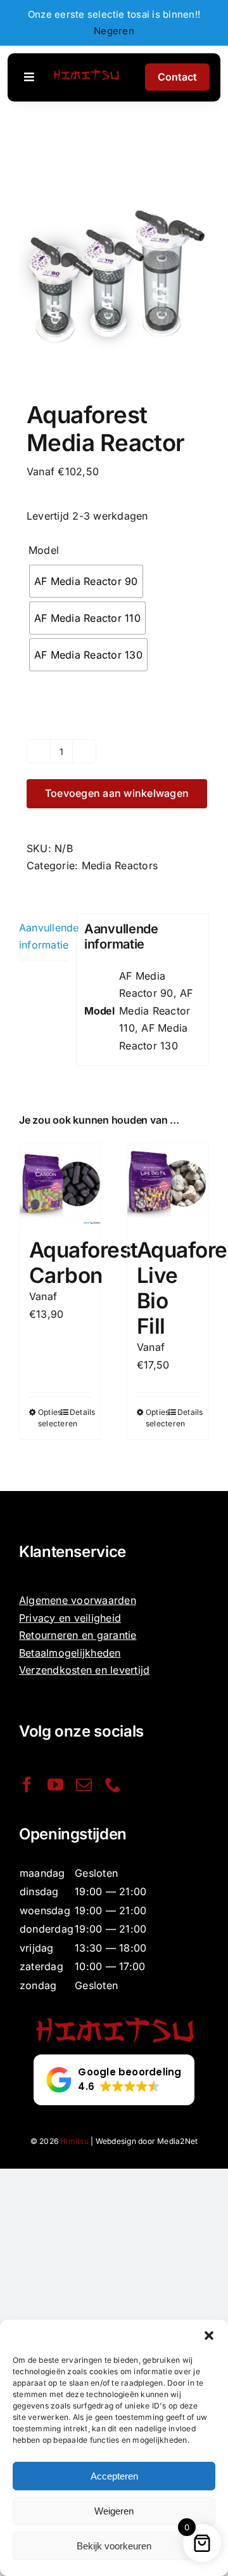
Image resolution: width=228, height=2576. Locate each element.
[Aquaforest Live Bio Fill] (168, 1184)
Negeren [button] (114, 31)
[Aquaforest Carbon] (60, 1184)
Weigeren (114, 2511)
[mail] (84, 1784)
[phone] (113, 1784)
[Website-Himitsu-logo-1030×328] (86, 70)
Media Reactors (120, 865)
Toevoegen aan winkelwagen (117, 793)
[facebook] (27, 1784)
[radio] (86, 581)
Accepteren (114, 2476)
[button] (209, 2336)
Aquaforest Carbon (84, 1263)
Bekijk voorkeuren (114, 2546)
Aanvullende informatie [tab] (44, 936)
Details (80, 1412)
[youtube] (55, 1784)
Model (44, 550)
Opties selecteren (49, 1418)
